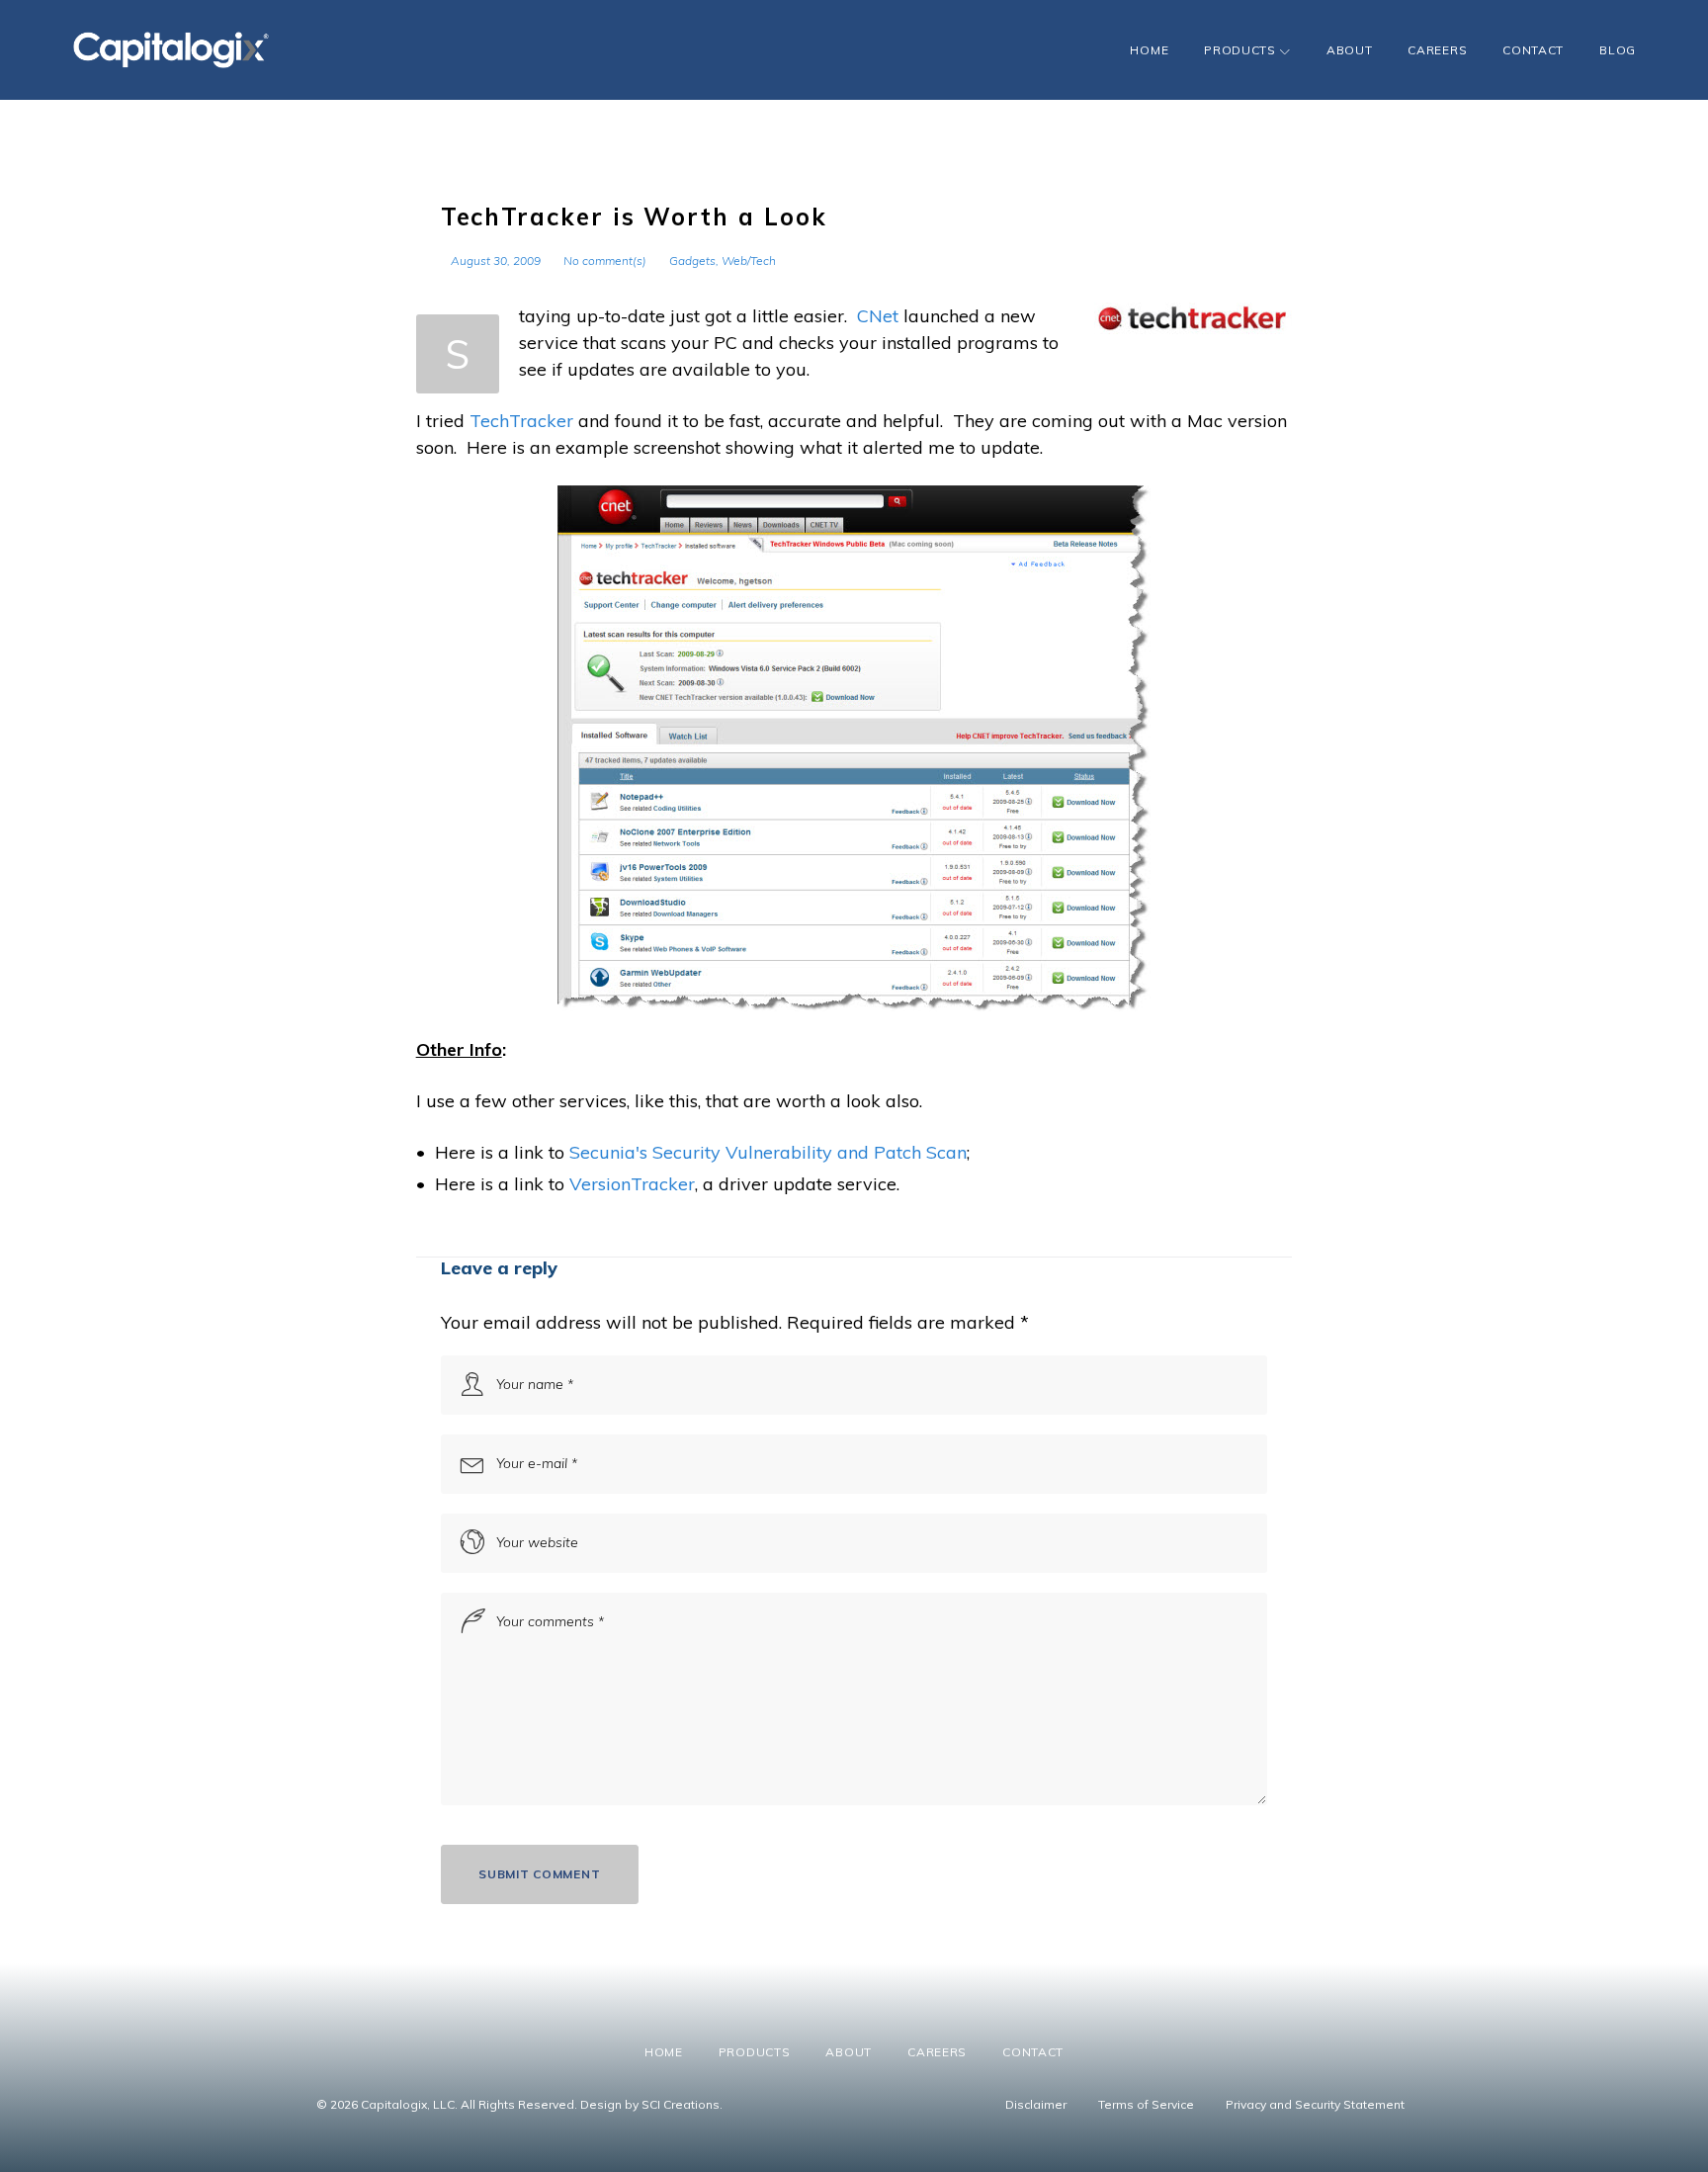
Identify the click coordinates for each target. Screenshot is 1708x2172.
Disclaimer (1036, 2104)
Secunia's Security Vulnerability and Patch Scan (768, 1152)
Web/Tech (749, 261)
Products (1240, 50)
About (1350, 50)
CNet (878, 316)
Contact (1533, 50)
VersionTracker (632, 1184)
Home (1149, 50)
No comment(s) (605, 261)
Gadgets (692, 261)
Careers (1437, 50)
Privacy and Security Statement (1315, 2104)
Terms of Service (1146, 2104)
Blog (1618, 50)
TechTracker (521, 421)
